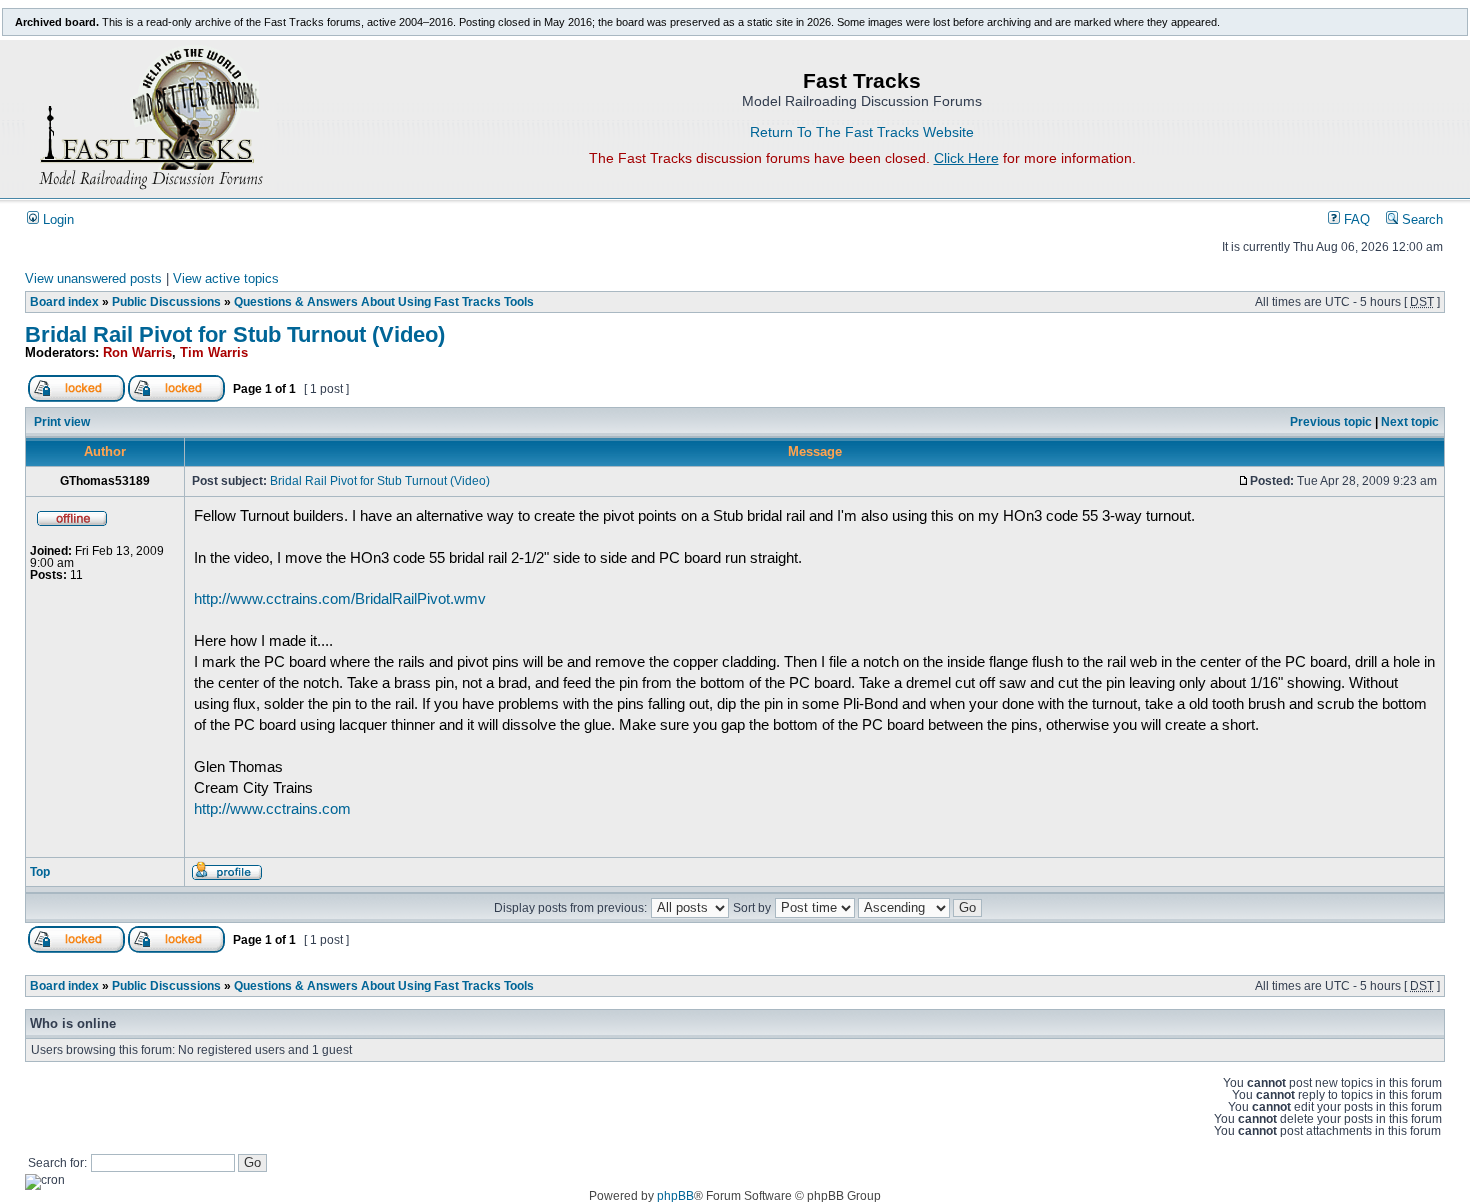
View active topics (226, 279)
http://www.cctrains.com (272, 808)
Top (40, 872)
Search (1420, 220)
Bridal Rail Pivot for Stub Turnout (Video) (235, 334)
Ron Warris (137, 353)
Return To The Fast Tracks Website (862, 132)
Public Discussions (166, 302)
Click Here (966, 158)
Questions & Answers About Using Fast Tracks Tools (384, 302)
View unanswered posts (93, 279)
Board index (64, 302)
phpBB (675, 1196)
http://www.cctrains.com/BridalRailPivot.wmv (340, 598)
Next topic (1410, 422)
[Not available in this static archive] (76, 398)
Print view (62, 422)
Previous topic (1331, 422)
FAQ (1355, 220)
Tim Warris (214, 353)
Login (56, 220)
